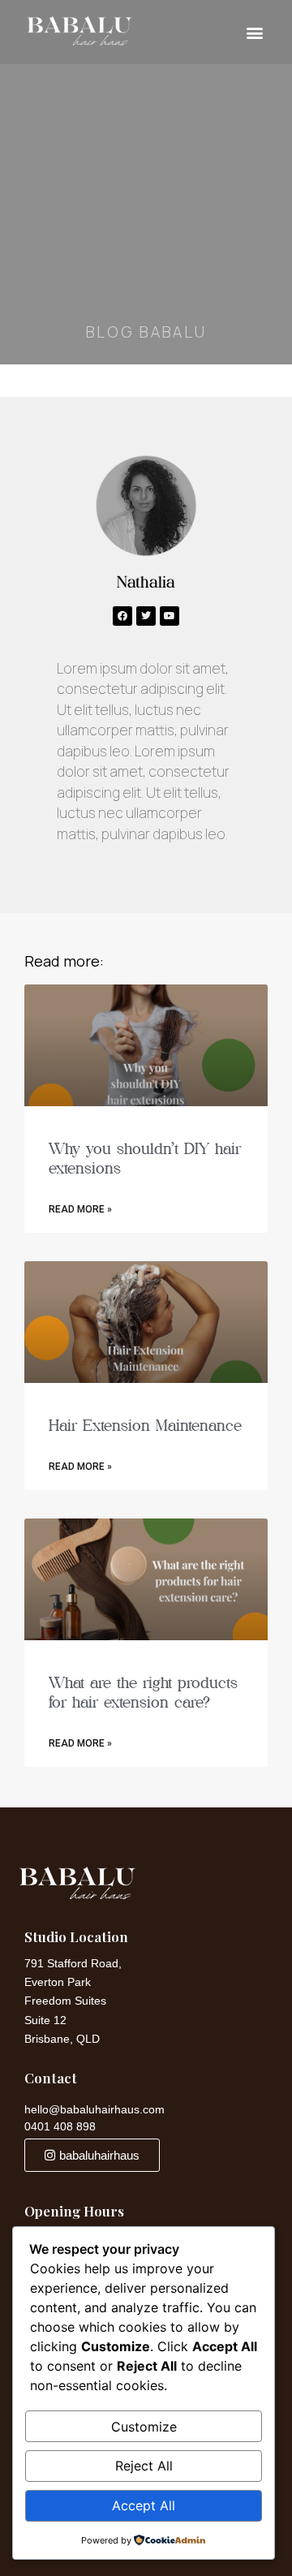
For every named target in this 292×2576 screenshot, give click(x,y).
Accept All (144, 2505)
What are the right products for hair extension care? (143, 1692)
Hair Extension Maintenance (145, 1425)
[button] (254, 32)
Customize (144, 2427)
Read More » (80, 1209)
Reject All (144, 2466)
